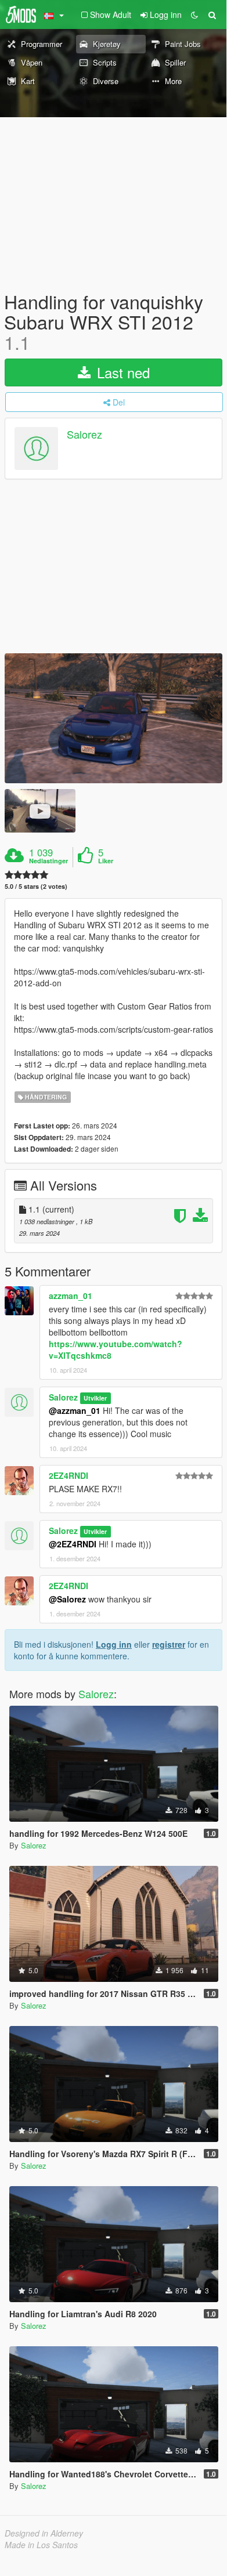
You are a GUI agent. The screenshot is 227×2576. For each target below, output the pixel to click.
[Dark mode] (194, 15)
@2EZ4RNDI (73, 1544)
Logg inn (114, 1644)
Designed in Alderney (44, 2533)
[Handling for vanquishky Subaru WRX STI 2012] (113, 718)
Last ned (121, 372)
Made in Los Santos (41, 2545)
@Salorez (67, 1599)
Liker (106, 861)
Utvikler (95, 1398)
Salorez (84, 434)
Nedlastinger (48, 861)
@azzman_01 (75, 1410)
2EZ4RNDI (69, 1475)
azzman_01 (71, 1296)
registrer (169, 1644)
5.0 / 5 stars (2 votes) (36, 886)
